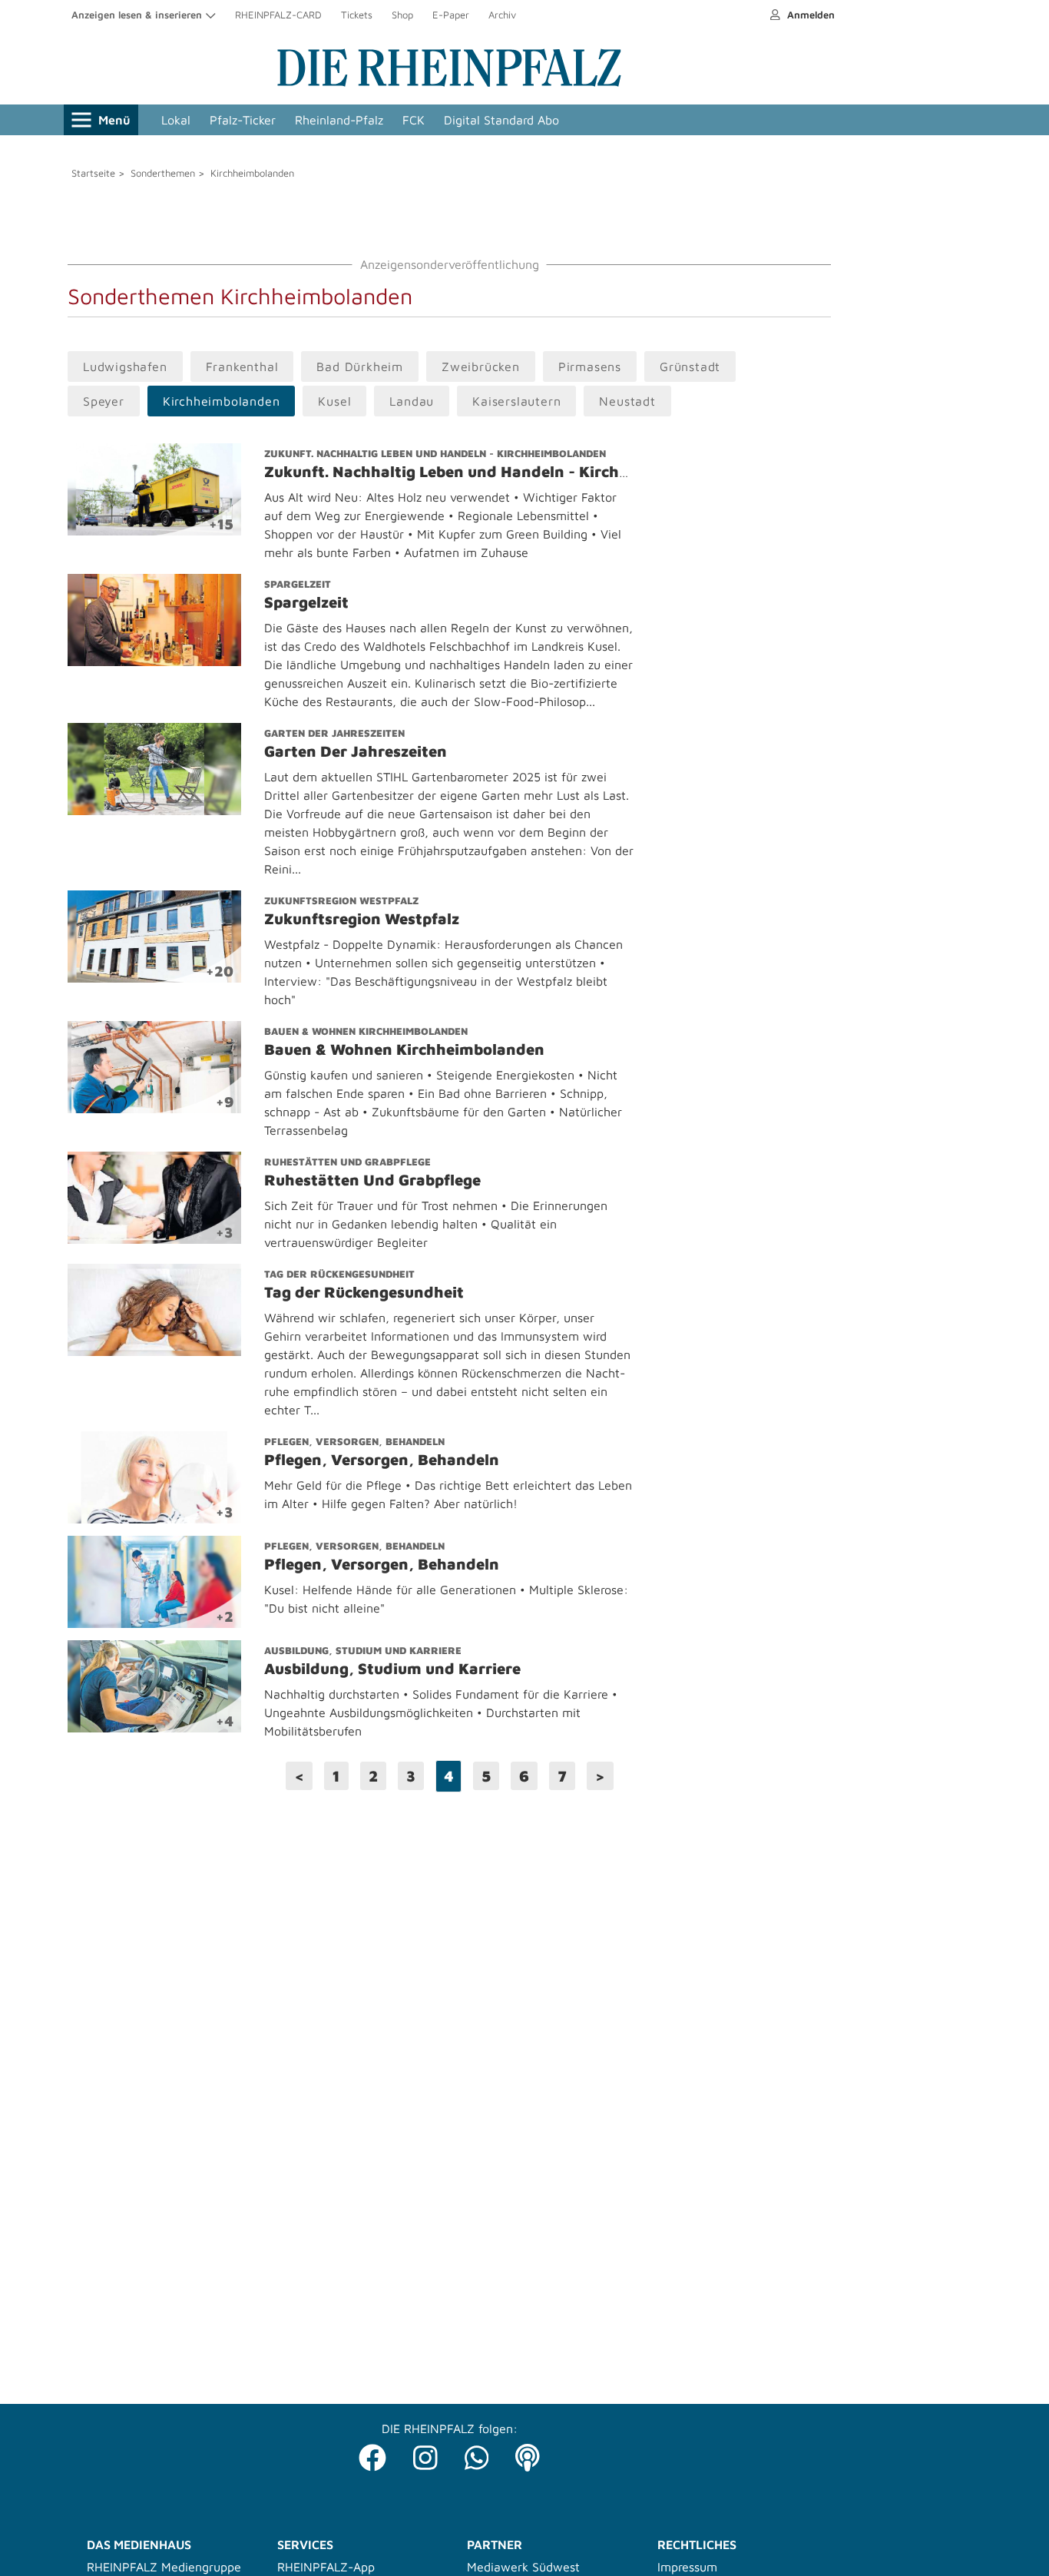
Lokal (176, 120)
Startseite (93, 173)
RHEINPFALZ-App (326, 2567)
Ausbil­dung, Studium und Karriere (392, 1668)
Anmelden (809, 15)
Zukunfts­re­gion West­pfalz (362, 918)
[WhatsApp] (477, 2453)
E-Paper (451, 15)
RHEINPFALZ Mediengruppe (164, 2567)
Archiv (502, 15)
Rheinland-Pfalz (339, 120)
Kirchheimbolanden (252, 173)
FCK (414, 120)
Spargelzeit (298, 584)
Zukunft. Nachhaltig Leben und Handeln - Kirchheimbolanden (435, 453)
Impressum (687, 2567)
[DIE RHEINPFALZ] (449, 83)
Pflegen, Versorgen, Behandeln (354, 1441)
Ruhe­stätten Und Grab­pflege (372, 1180)
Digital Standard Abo (501, 120)
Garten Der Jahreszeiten (334, 733)
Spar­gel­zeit (306, 602)
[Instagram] (425, 2453)
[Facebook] (372, 2453)
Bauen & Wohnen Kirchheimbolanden (366, 1031)
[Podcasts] (528, 2453)
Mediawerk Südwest (523, 2567)
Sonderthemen (163, 173)
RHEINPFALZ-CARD (278, 15)
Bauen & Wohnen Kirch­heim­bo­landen (404, 1049)
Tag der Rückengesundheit (339, 1274)
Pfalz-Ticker (243, 120)
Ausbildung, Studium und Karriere (363, 1650)
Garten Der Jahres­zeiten (356, 751)
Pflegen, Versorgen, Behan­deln (382, 1459)
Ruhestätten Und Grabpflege (347, 1162)
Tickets (357, 15)
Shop (402, 15)
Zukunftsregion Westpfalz (341, 900)
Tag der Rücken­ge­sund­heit (364, 1292)
